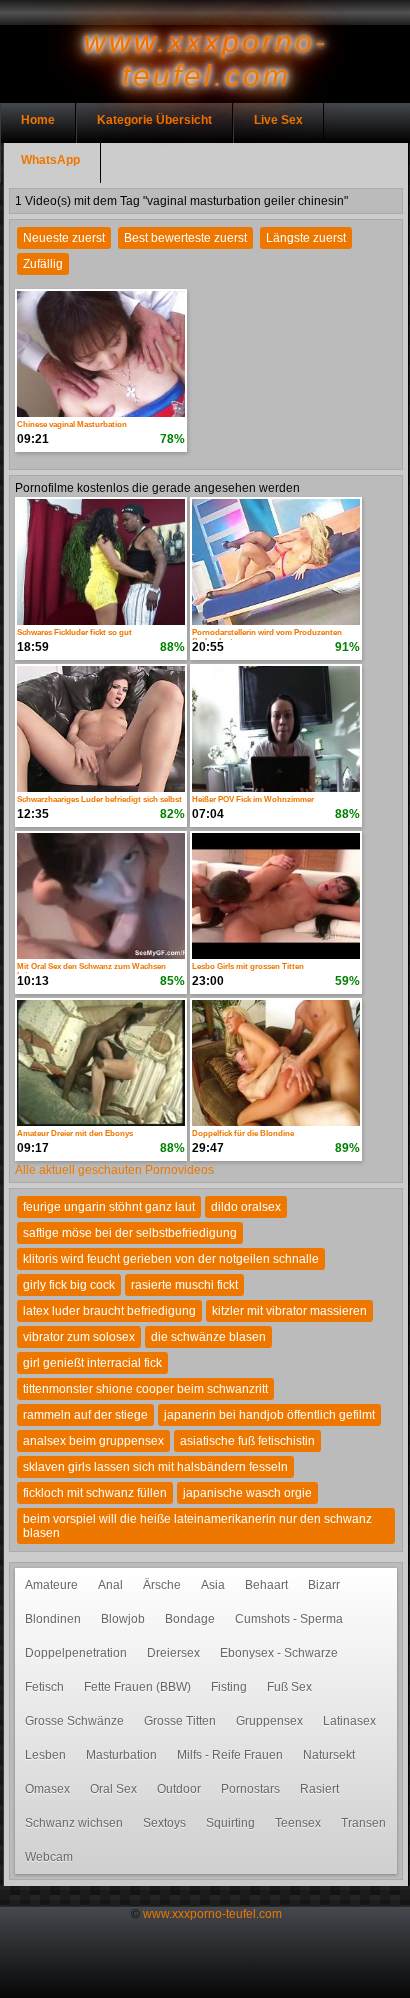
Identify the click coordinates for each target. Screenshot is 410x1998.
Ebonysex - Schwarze (279, 1653)
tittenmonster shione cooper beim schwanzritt (145, 1389)
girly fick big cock (69, 1285)
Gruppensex (269, 1721)
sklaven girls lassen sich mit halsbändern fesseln (155, 1467)
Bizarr (324, 1585)
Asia (213, 1585)
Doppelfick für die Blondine (243, 1133)
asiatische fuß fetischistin (247, 1441)
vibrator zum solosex (79, 1337)
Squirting (230, 1823)
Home (38, 120)
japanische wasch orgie (247, 1493)
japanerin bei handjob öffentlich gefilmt (269, 1415)
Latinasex (349, 1721)
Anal (110, 1585)
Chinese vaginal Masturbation (72, 424)
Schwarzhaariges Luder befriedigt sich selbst (99, 799)
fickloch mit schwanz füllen (95, 1493)
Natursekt (329, 1755)
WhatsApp (50, 160)
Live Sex (278, 120)
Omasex (47, 1789)
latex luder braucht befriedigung (109, 1311)
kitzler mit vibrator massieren (289, 1311)
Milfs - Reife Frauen (230, 1755)
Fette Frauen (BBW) (137, 1687)
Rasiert (319, 1789)
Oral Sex (113, 1789)
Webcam (49, 1857)
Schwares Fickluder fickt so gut (74, 632)
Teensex (298, 1823)
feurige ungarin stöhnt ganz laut (109, 1207)
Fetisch (44, 1687)
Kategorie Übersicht (154, 120)
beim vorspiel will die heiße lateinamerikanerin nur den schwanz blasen (197, 1526)
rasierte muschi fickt (184, 1285)
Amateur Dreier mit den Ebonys (75, 1133)
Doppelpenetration (76, 1653)
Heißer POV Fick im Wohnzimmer (253, 799)
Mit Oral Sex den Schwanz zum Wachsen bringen (91, 968)
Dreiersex (173, 1653)
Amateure (51, 1585)
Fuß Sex (289, 1687)
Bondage (190, 1619)
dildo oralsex (246, 1207)
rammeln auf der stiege (85, 1415)
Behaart (266, 1585)
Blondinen (53, 1619)
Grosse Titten (180, 1721)
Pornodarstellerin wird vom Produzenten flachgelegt (267, 634)
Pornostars (250, 1789)
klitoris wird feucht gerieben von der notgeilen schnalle (171, 1259)
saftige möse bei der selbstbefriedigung (130, 1233)
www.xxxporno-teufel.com (212, 1914)
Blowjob (123, 1619)
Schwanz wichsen (74, 1823)
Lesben (45, 1755)
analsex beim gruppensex (93, 1441)
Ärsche (162, 1585)
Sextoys (164, 1823)
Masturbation (121, 1755)
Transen (363, 1823)
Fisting (229, 1687)
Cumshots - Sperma (289, 1619)
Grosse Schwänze (74, 1721)
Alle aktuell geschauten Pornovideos (114, 1170)
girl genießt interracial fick (92, 1363)
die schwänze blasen (208, 1337)
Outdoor (179, 1789)
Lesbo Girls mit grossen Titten (248, 966)
